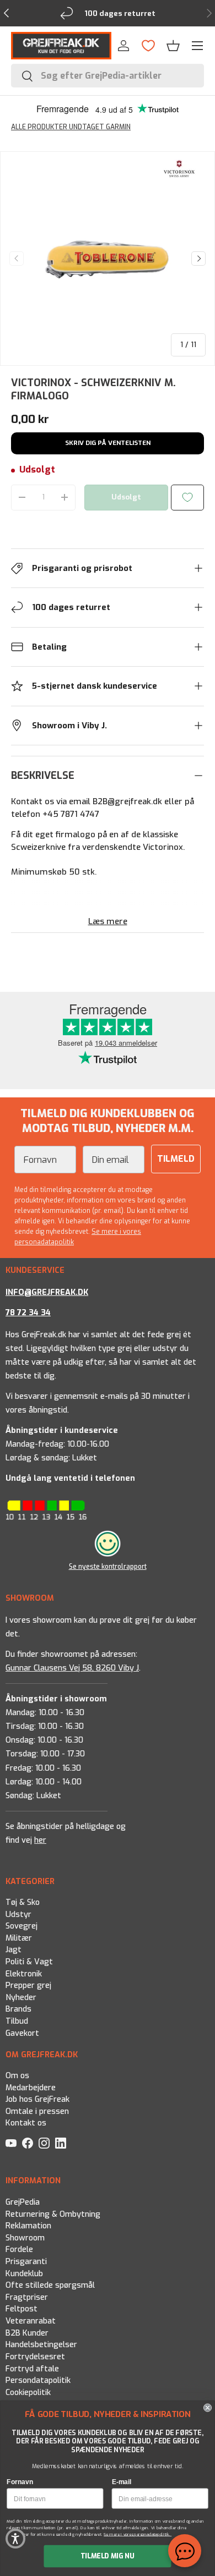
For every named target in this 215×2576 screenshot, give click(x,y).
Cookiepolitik (28, 2392)
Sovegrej (21, 1927)
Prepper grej (28, 1986)
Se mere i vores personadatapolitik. (138, 2534)
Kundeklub (24, 2273)
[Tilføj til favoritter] (187, 498)
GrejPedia (23, 2202)
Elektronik (24, 1974)
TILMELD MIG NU (108, 2556)
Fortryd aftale (32, 2368)
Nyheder (21, 1998)
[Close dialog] (208, 2408)
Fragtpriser (27, 2297)
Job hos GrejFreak (37, 2099)
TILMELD (176, 1159)
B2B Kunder (27, 2333)
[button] (173, 46)
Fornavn (20, 2482)
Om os (17, 2076)
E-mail (122, 2482)
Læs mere (108, 921)
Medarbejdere (31, 2088)
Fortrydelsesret (35, 2356)
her (40, 1840)
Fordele (19, 2250)
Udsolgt (126, 497)
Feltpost (21, 2309)
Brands (18, 2010)
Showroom (25, 2237)
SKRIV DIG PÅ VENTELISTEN (108, 443)
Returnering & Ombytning (53, 2214)
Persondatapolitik (38, 2380)
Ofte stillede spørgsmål (50, 2285)
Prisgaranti (26, 2262)
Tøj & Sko (23, 1902)
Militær (19, 1938)
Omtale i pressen (37, 2111)
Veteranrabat (31, 2321)
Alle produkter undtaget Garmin (71, 127)
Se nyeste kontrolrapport (108, 1567)
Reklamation (28, 2226)
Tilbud (17, 2022)
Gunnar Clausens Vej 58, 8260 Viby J (72, 1668)
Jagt (14, 1950)
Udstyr (18, 1915)
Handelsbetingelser (41, 2345)
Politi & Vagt (29, 1962)
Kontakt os (26, 2123)
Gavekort (22, 2033)
